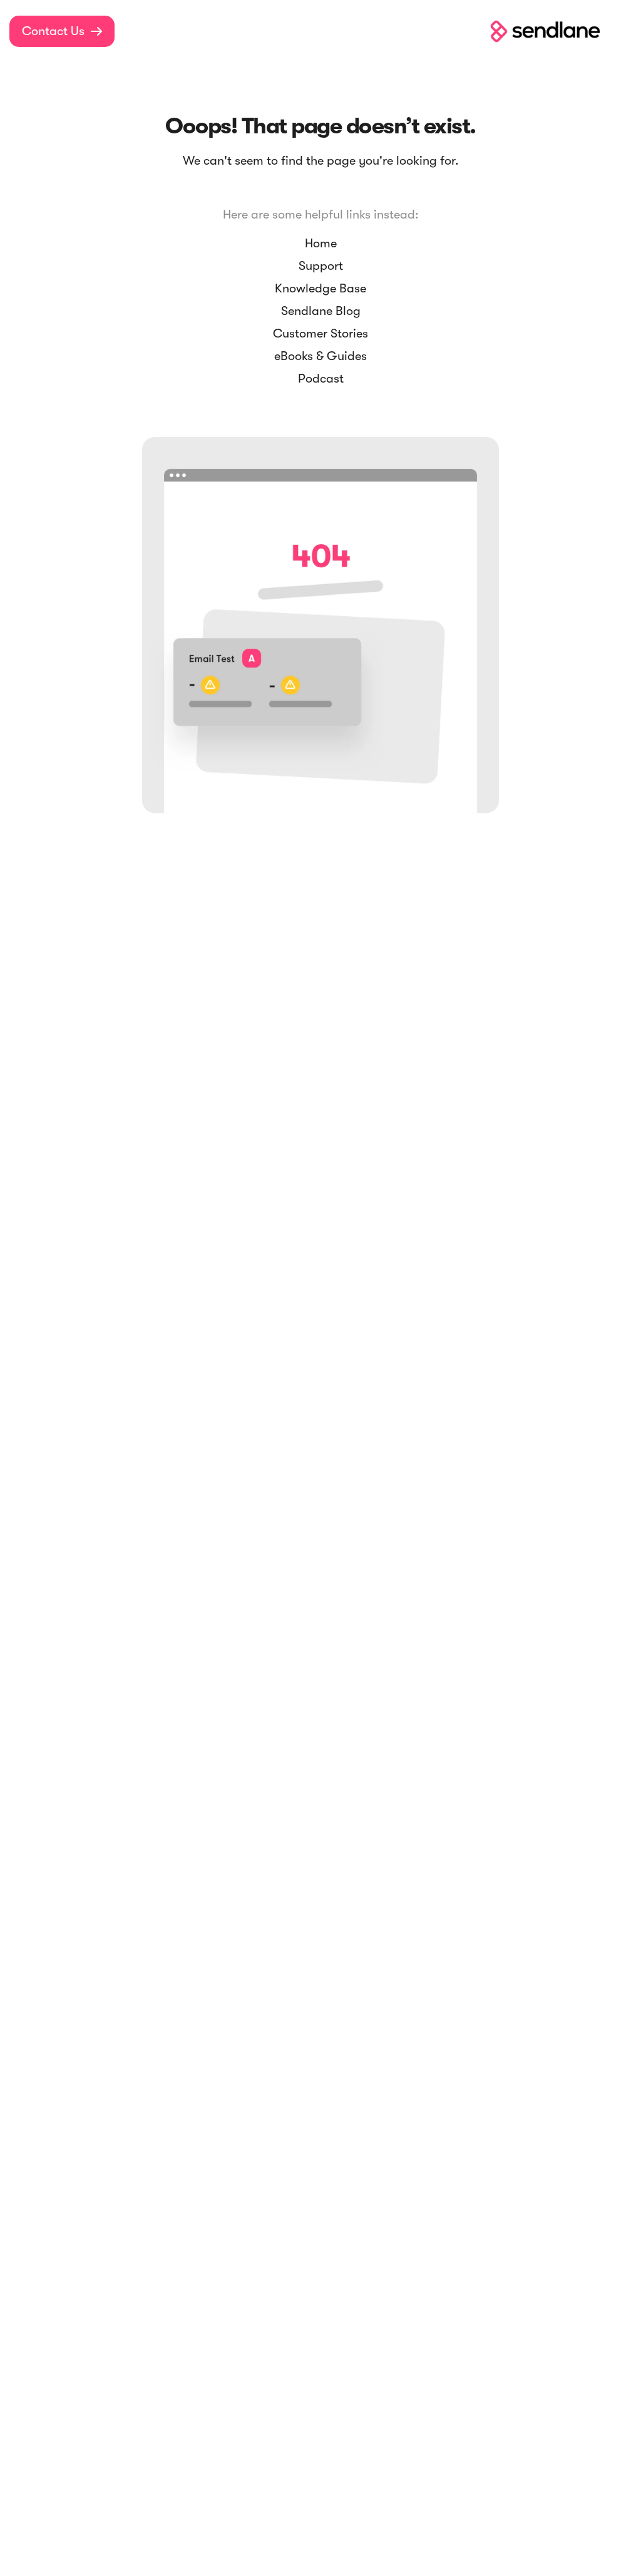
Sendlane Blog (321, 311)
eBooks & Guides (320, 356)
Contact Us (62, 31)
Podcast (321, 379)
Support (321, 266)
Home (321, 243)
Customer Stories (320, 333)
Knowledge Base (320, 288)
